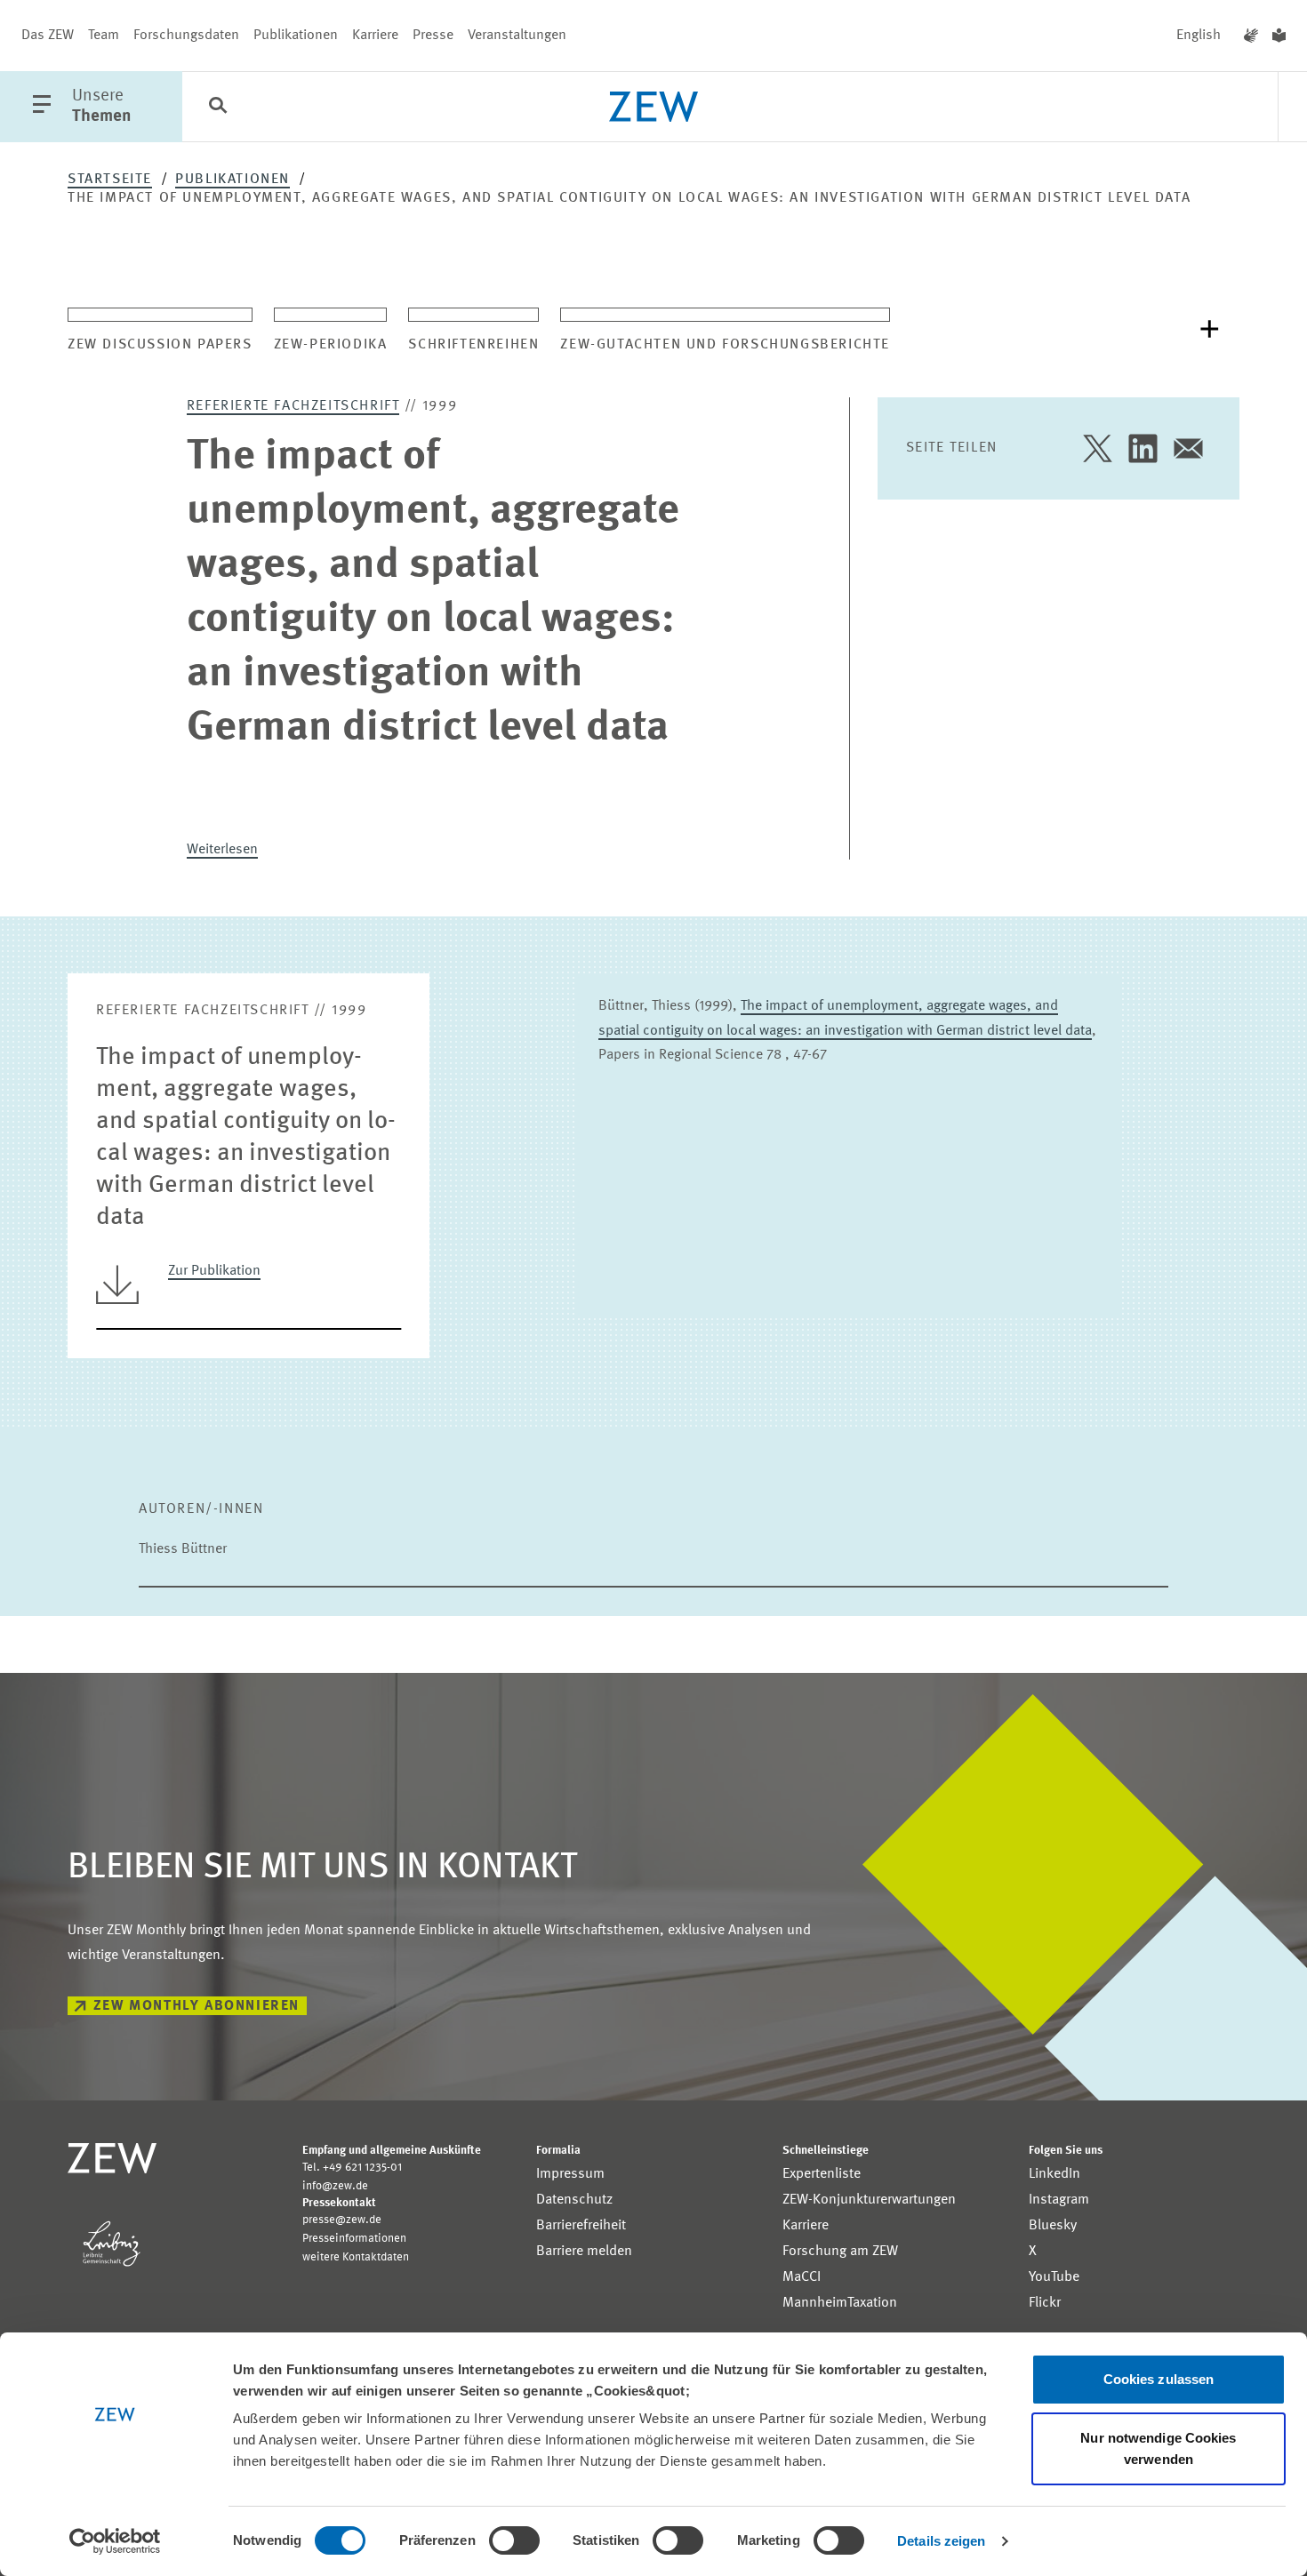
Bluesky (1053, 2226)
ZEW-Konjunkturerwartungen (869, 2200)
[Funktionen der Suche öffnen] (218, 108)
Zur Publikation (214, 1271)
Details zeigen (941, 2541)
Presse (433, 36)
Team (104, 36)
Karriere (375, 36)
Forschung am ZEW (840, 2252)
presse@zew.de (342, 2220)
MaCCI (802, 2277)
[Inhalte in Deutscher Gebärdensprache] (1251, 36)
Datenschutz (574, 2200)
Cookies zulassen (1159, 2379)
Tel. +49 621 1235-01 (352, 2168)
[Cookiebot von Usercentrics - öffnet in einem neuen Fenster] (115, 2541)
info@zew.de (335, 2186)
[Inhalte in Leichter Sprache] (1279, 36)
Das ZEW (48, 36)
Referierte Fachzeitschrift (293, 406)
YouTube (1054, 2277)
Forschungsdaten (186, 36)
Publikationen (296, 36)
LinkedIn (1054, 2174)
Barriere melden (584, 2252)
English (1199, 36)
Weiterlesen (222, 850)
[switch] (514, 2540)
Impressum (570, 2174)
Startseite (110, 180)
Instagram (1059, 2200)
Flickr (1045, 2303)
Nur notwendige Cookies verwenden (1158, 2448)
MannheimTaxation (840, 2303)
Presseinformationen (354, 2239)
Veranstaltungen (517, 36)
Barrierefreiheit (581, 2226)
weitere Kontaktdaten (356, 2257)
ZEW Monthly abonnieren (196, 2006)
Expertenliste (822, 2174)
